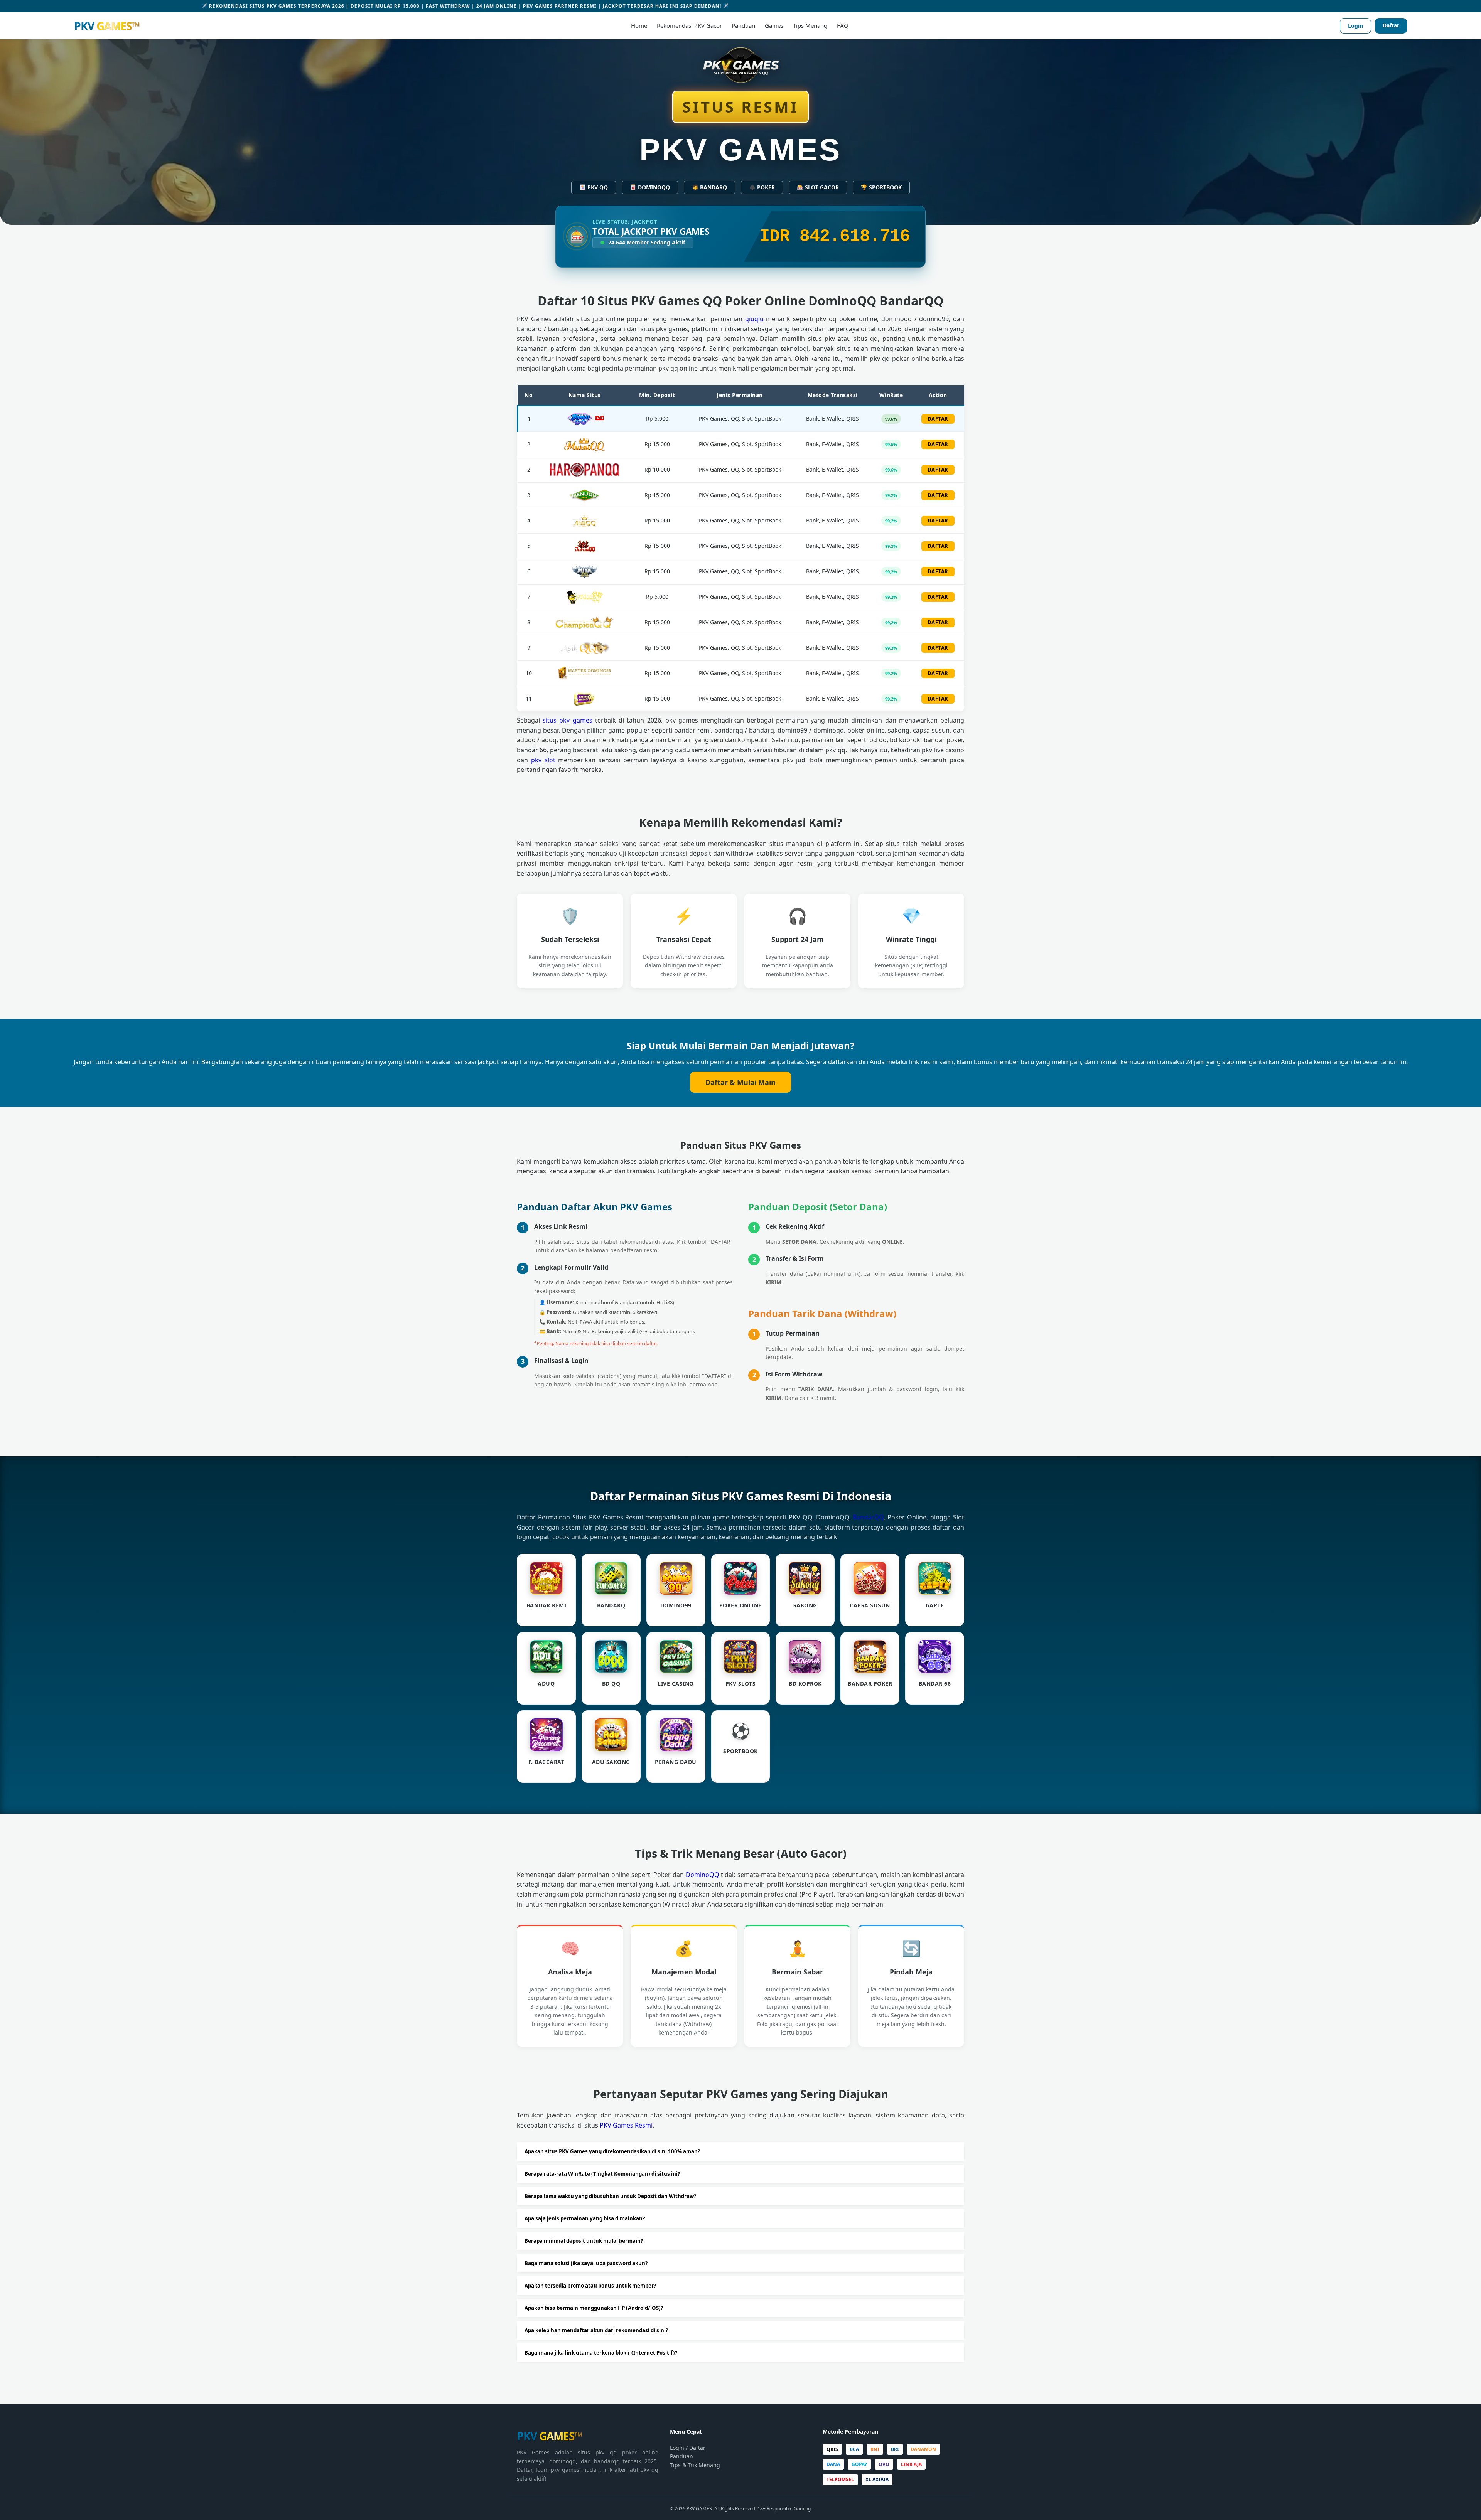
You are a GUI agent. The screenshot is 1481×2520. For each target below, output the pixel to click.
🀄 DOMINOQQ (650, 187)
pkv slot (543, 760)
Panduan (743, 25)
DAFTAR (938, 419)
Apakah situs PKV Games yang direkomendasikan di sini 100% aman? (612, 2151)
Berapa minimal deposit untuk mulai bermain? (584, 2241)
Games (774, 25)
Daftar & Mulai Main (740, 1082)
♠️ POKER (762, 187)
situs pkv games (567, 720)
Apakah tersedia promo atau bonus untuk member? (590, 2286)
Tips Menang (810, 25)
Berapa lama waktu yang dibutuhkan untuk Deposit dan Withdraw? (610, 2196)
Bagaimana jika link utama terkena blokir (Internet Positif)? (601, 2353)
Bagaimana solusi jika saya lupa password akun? (586, 2263)
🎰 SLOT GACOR (818, 187)
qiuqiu (754, 319)
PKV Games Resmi (626, 2125)
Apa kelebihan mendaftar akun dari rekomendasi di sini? (596, 2330)
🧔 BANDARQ (709, 187)
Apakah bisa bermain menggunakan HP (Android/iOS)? (594, 2308)
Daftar (1391, 25)
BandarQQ (868, 1517)
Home (639, 25)
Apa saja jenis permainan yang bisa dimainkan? (585, 2218)
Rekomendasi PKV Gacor (689, 25)
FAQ (843, 25)
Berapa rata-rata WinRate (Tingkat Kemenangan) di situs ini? (602, 2174)
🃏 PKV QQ (594, 187)
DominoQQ (703, 1875)
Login (1355, 26)
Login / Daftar (688, 2448)
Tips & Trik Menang (695, 2465)
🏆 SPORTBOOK (881, 187)
